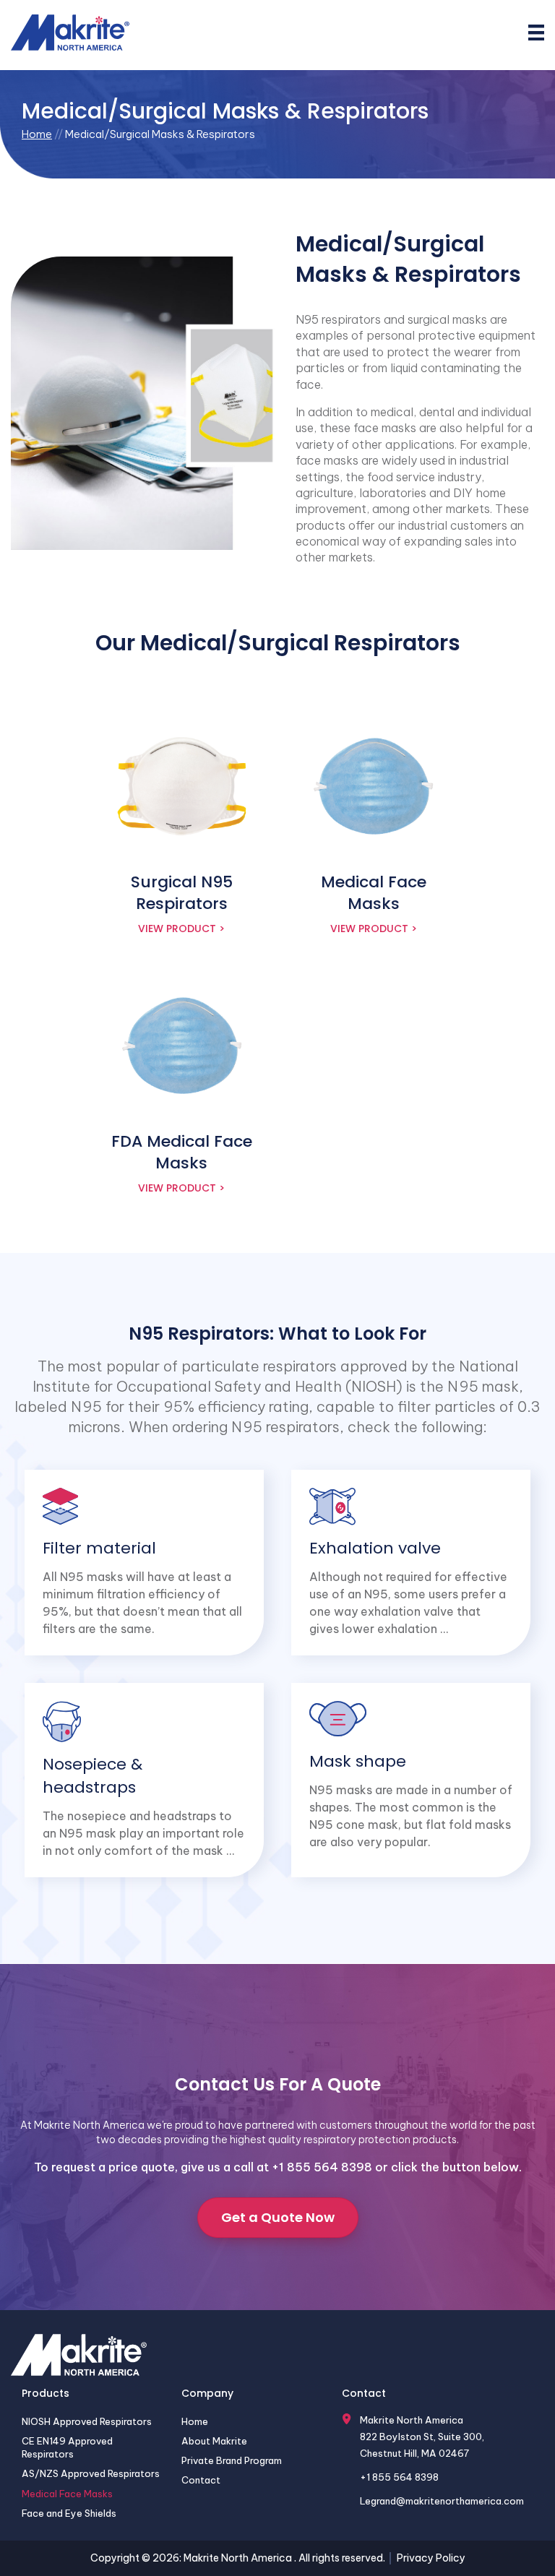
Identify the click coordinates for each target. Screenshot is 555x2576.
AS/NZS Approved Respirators (91, 2473)
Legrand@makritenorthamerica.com (442, 2501)
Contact (201, 2480)
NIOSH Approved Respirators (87, 2421)
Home (37, 134)
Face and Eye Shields (69, 2513)
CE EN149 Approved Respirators (67, 2447)
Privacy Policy (431, 2558)
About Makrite (214, 2441)
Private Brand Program (232, 2460)
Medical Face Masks (67, 2494)
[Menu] (536, 33)
